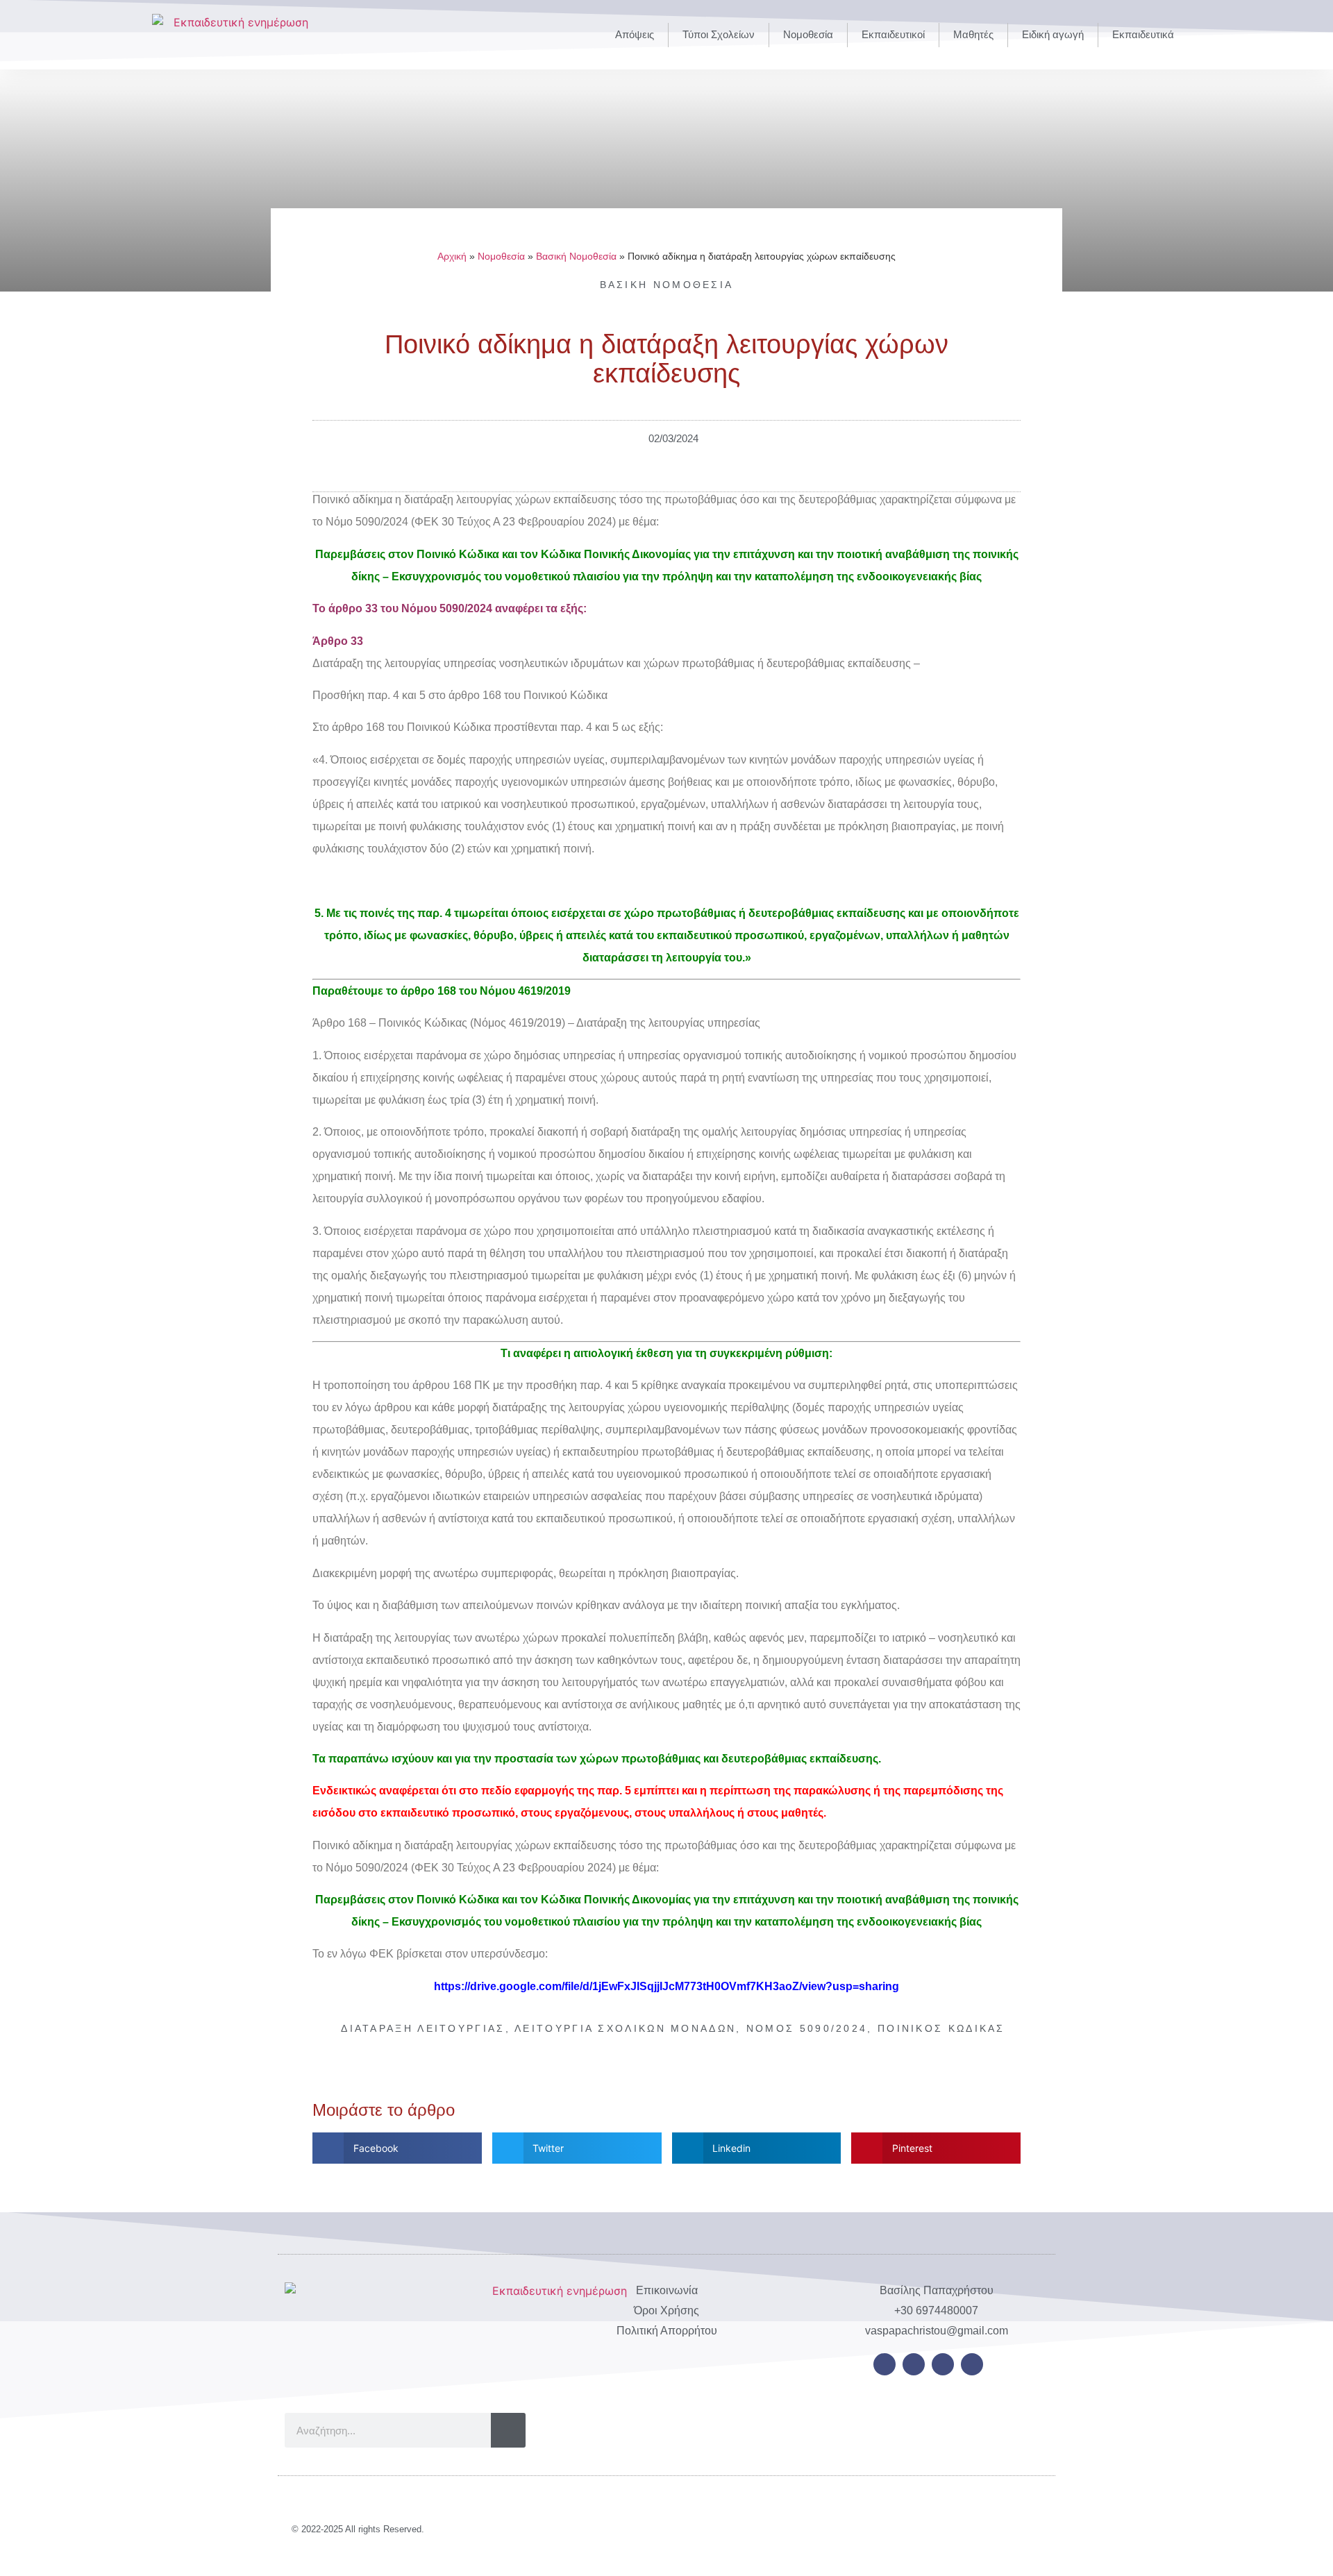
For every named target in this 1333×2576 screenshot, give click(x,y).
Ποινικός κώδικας (941, 2028)
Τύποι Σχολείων (719, 34)
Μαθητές (973, 34)
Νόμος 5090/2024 (807, 2028)
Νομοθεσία (808, 34)
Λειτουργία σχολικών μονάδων (625, 2028)
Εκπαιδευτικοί (893, 34)
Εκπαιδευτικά (1143, 34)
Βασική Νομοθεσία (576, 256)
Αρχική (452, 256)
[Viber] (972, 2364)
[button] (397, 2148)
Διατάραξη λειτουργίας (423, 2028)
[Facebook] (885, 2364)
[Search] (508, 2430)
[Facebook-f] (966, 2529)
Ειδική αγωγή (1053, 34)
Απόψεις (635, 34)
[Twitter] (914, 2364)
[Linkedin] (943, 2364)
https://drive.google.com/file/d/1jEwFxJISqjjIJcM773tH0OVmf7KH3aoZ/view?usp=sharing (666, 1986)
